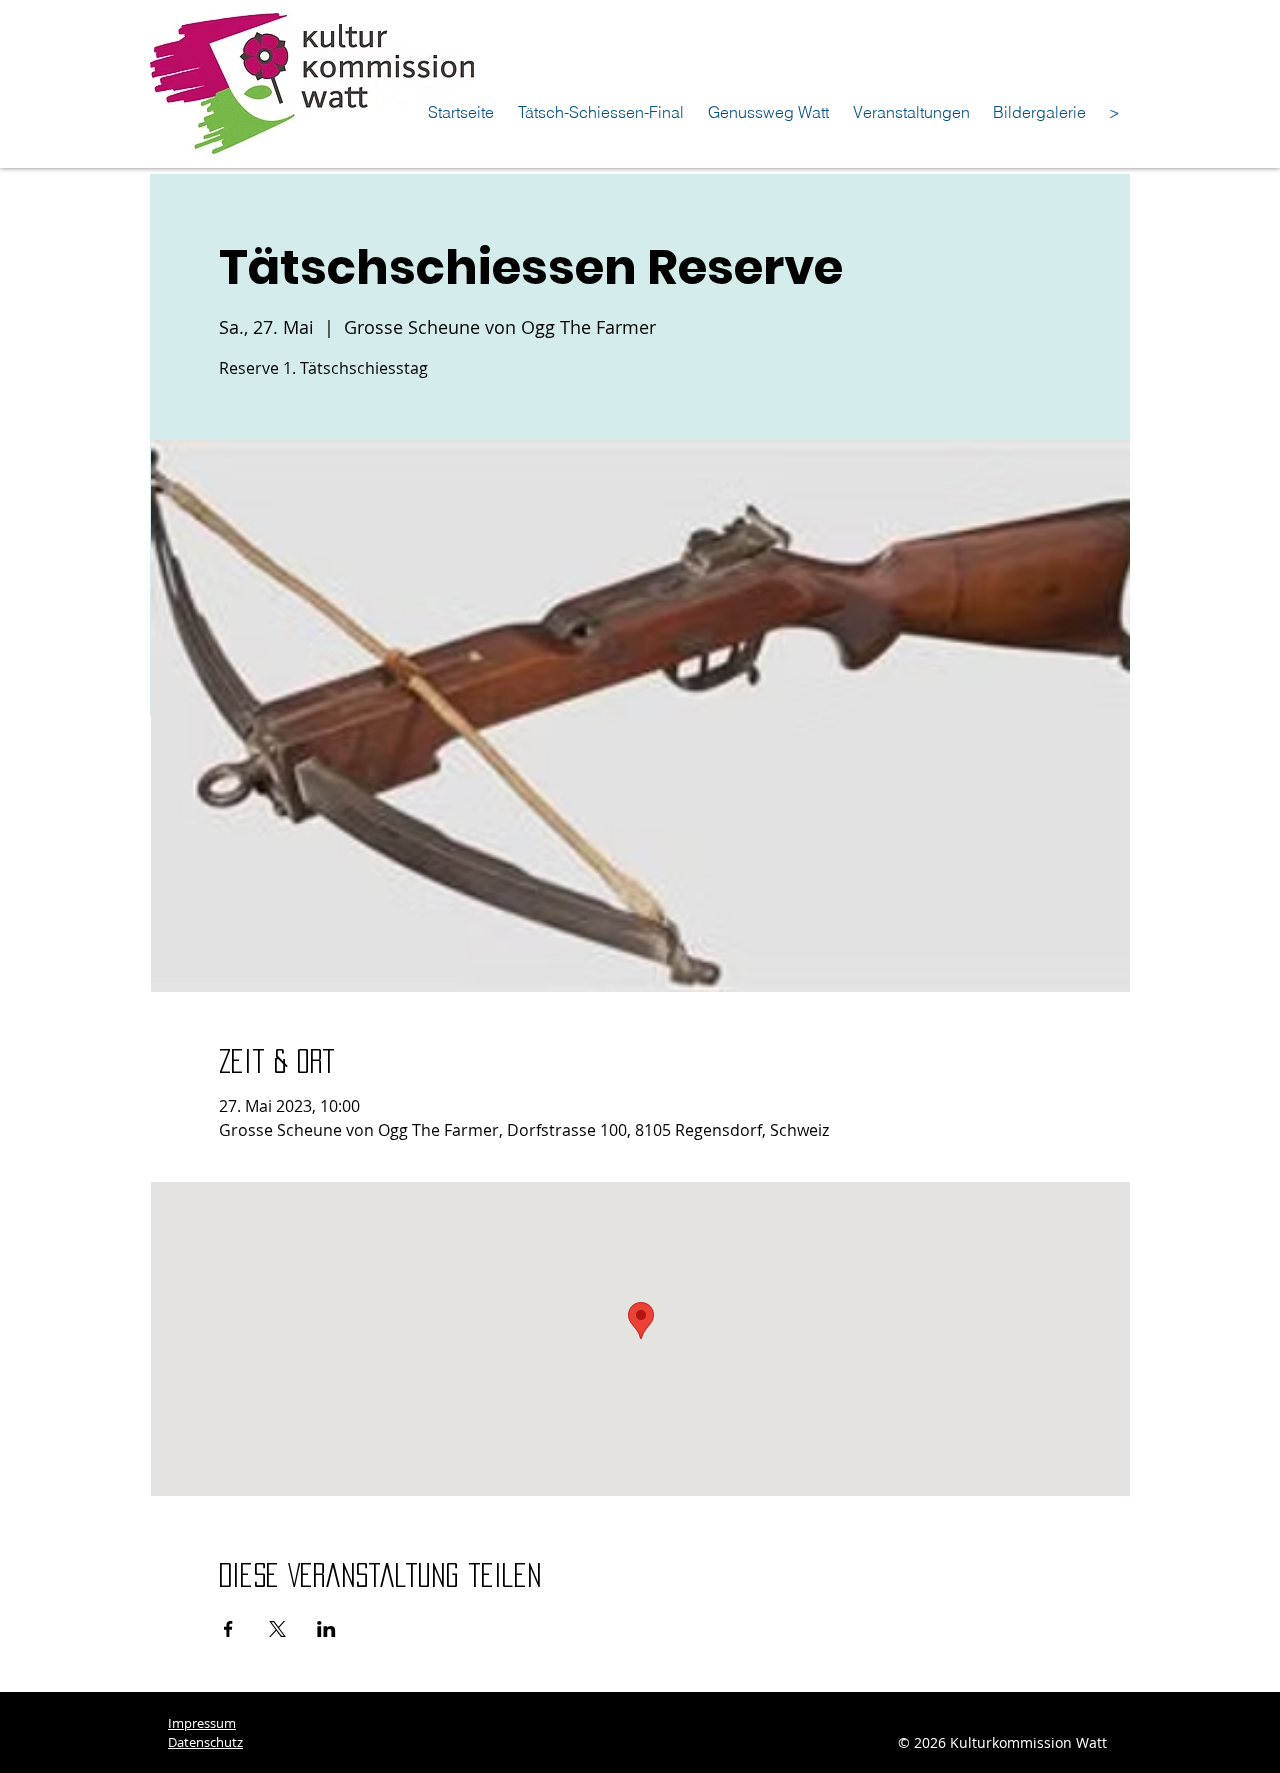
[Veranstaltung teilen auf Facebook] (228, 1629)
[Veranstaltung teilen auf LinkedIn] (326, 1629)
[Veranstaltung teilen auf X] (277, 1629)
